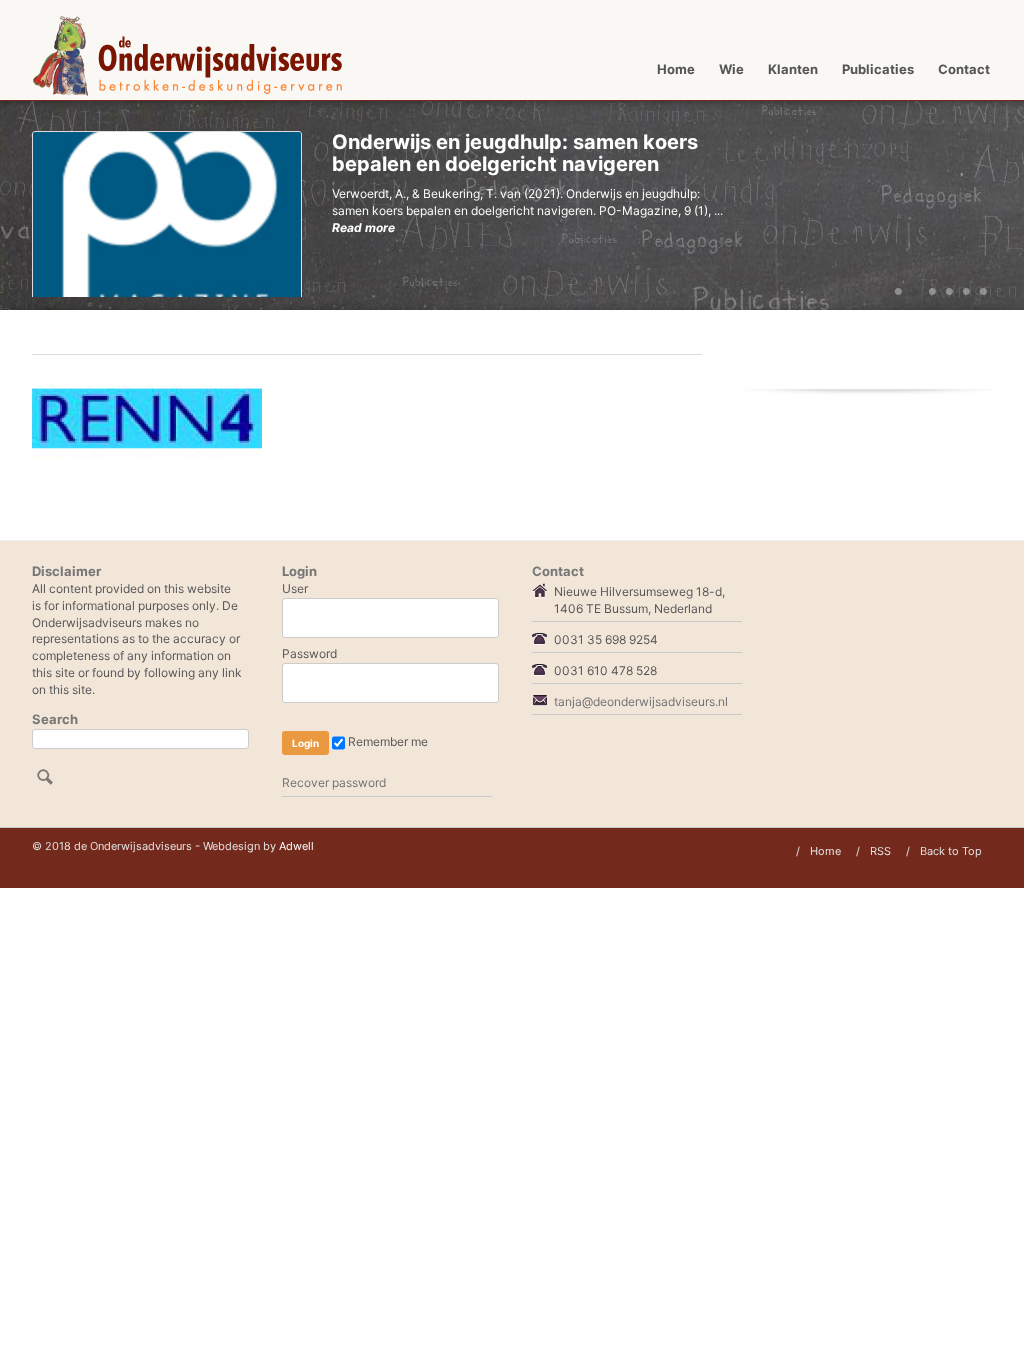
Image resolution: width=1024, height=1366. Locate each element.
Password (309, 653)
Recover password (334, 782)
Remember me (386, 742)
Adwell (296, 846)
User (295, 588)
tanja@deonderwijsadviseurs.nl (641, 701)
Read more (363, 227)
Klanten (793, 69)
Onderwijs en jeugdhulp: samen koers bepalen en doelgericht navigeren (515, 153)
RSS (880, 851)
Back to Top (951, 851)
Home (676, 69)
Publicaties (878, 69)
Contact (964, 69)
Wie (731, 69)
